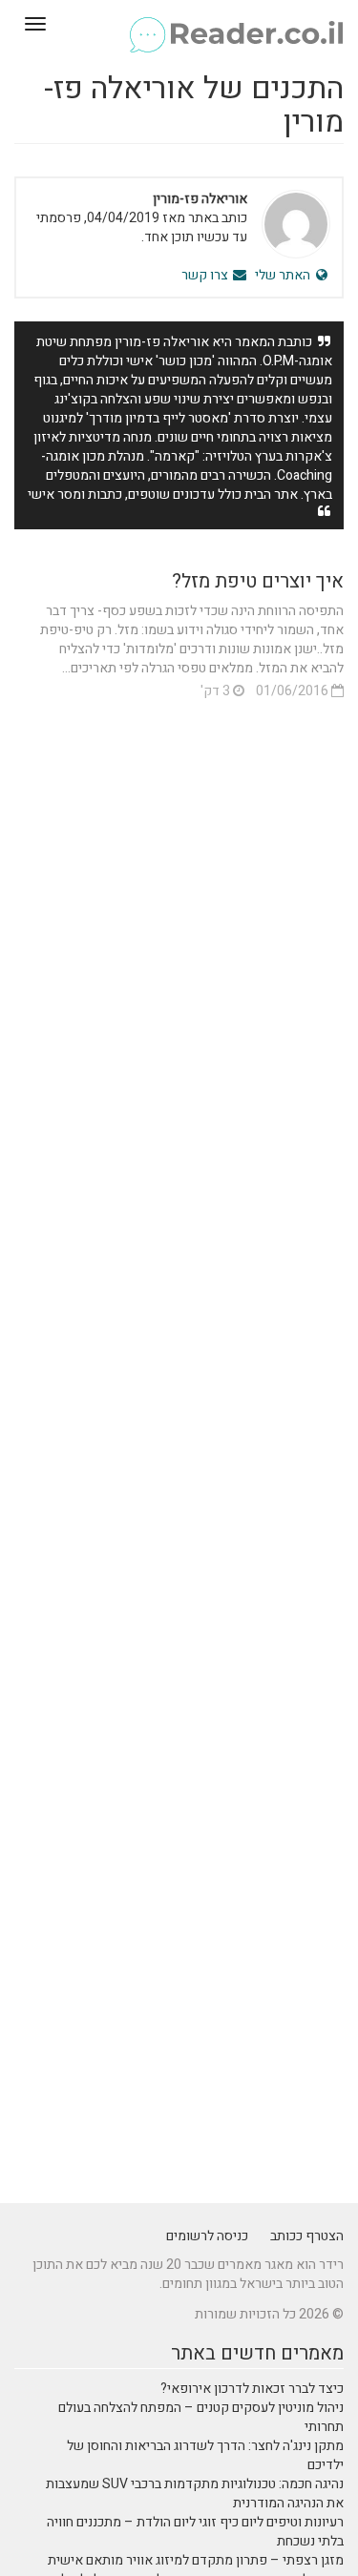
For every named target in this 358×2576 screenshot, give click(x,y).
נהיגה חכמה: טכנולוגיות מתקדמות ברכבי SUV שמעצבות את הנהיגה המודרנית (195, 2494)
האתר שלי (284, 275)
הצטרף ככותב (307, 2236)
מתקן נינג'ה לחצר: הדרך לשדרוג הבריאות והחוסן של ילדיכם (205, 2455)
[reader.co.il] (179, 24)
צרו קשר (206, 275)
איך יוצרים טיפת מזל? (258, 581)
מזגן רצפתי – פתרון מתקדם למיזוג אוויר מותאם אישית (196, 2560)
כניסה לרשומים (207, 2236)
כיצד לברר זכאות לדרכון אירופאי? (252, 2389)
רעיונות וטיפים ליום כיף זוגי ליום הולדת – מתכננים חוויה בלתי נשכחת (195, 2532)
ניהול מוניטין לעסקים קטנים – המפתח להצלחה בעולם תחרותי (201, 2417)
